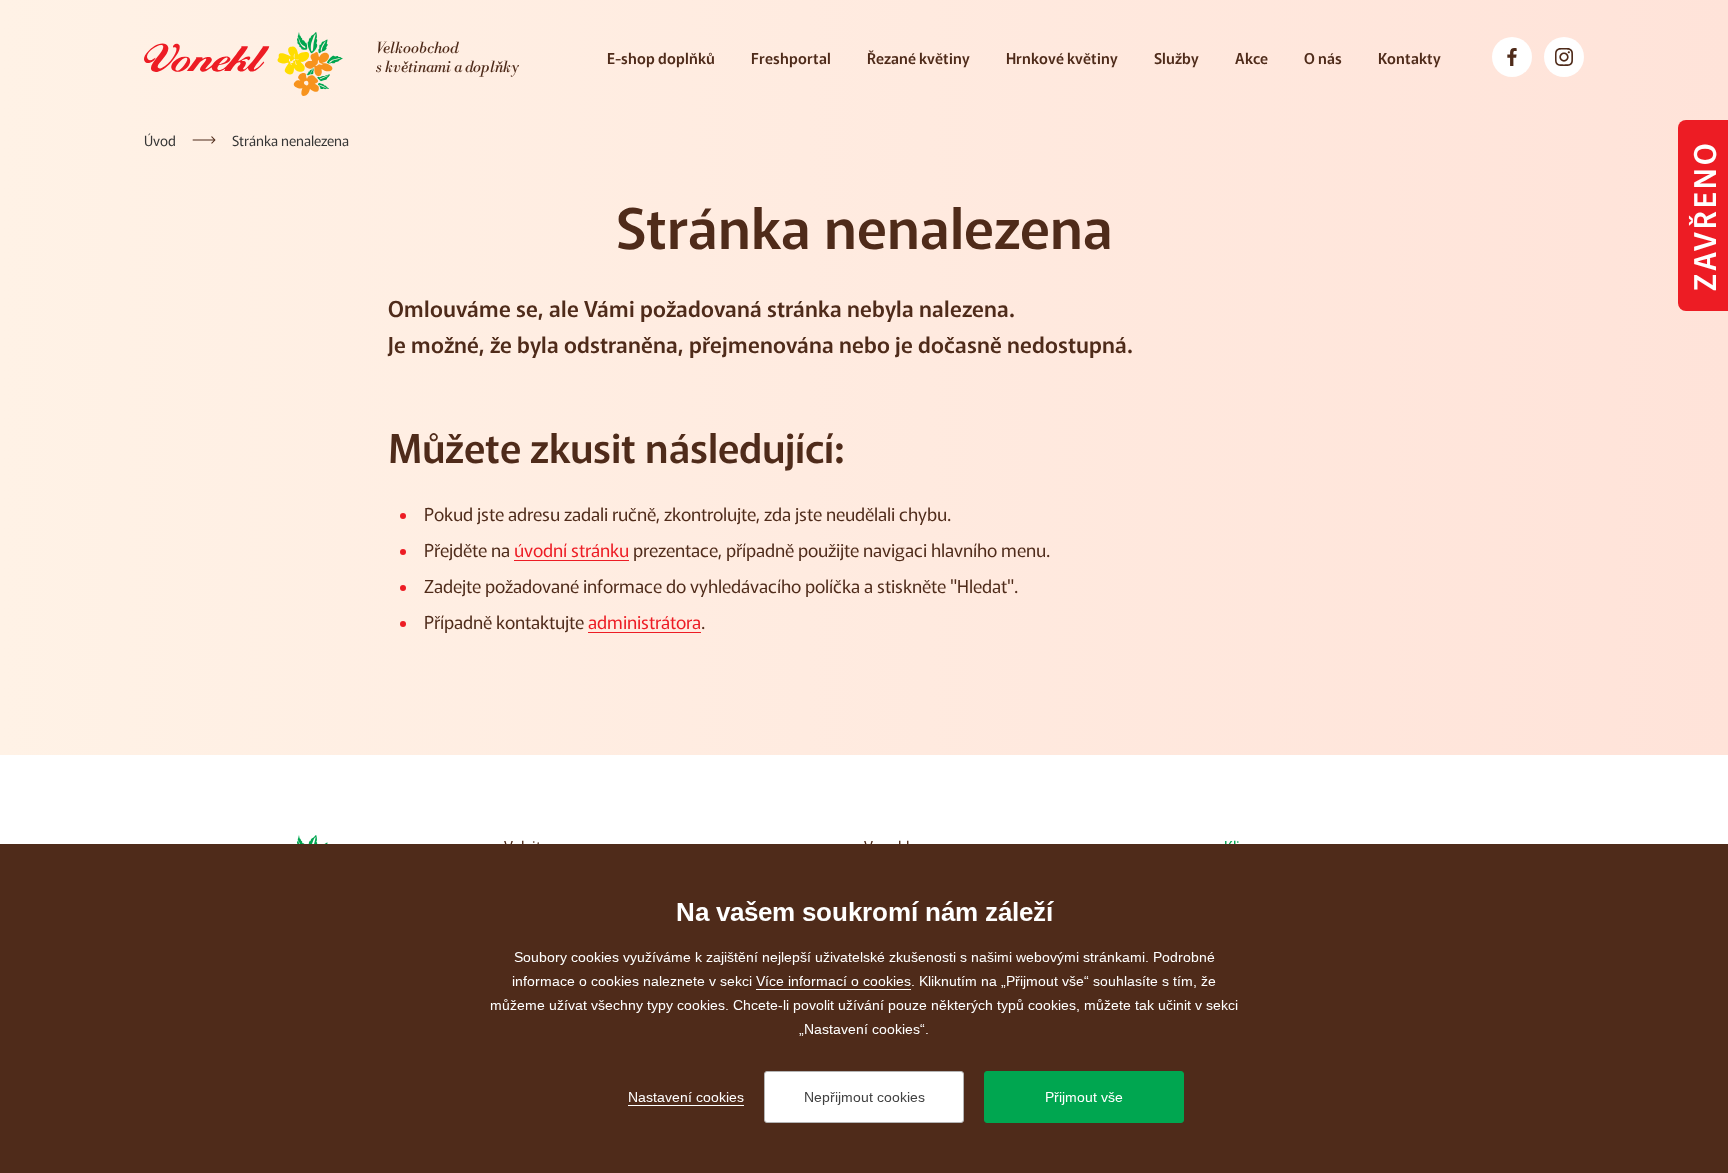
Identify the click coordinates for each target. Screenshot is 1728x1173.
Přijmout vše (1084, 1097)
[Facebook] (1512, 57)
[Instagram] (1564, 57)
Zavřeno (1703, 215)
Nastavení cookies (686, 1097)
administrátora (644, 621)
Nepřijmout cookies (864, 1097)
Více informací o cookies (833, 981)
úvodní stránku (571, 549)
